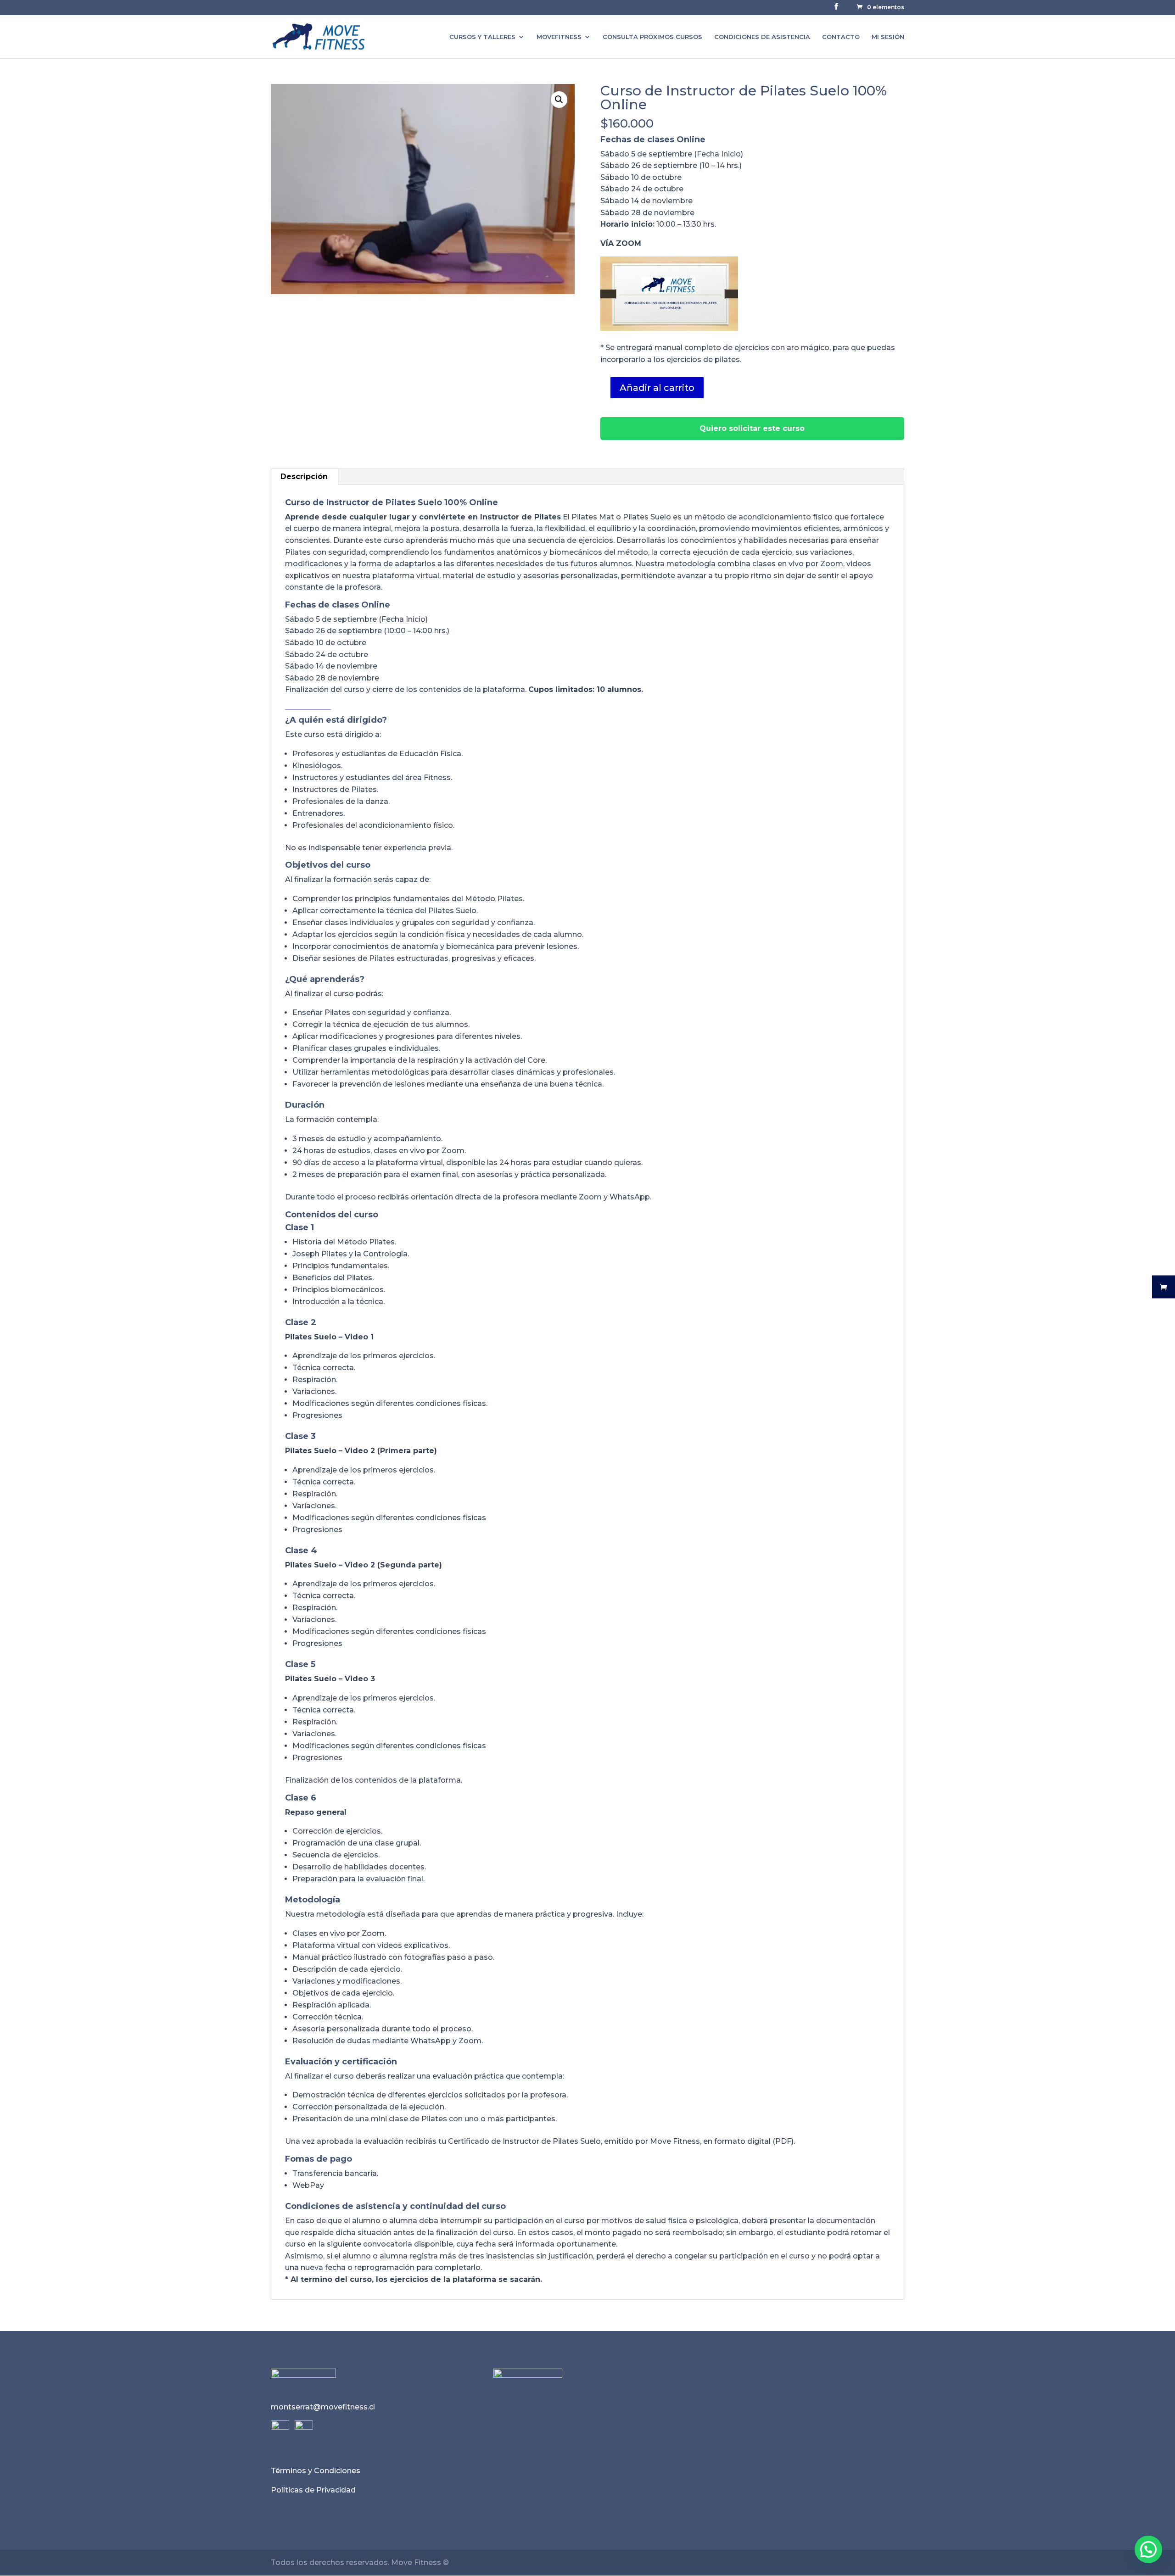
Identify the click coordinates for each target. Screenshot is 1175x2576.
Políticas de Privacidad (313, 2490)
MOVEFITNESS (559, 37)
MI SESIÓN (888, 37)
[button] (559, 100)
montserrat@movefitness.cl (323, 2407)
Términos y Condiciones (316, 2471)
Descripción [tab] (304, 477)
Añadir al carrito (657, 388)
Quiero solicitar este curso (752, 428)
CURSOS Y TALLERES (482, 37)
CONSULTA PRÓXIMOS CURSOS (652, 37)
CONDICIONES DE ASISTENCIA (762, 37)
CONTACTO (841, 37)
